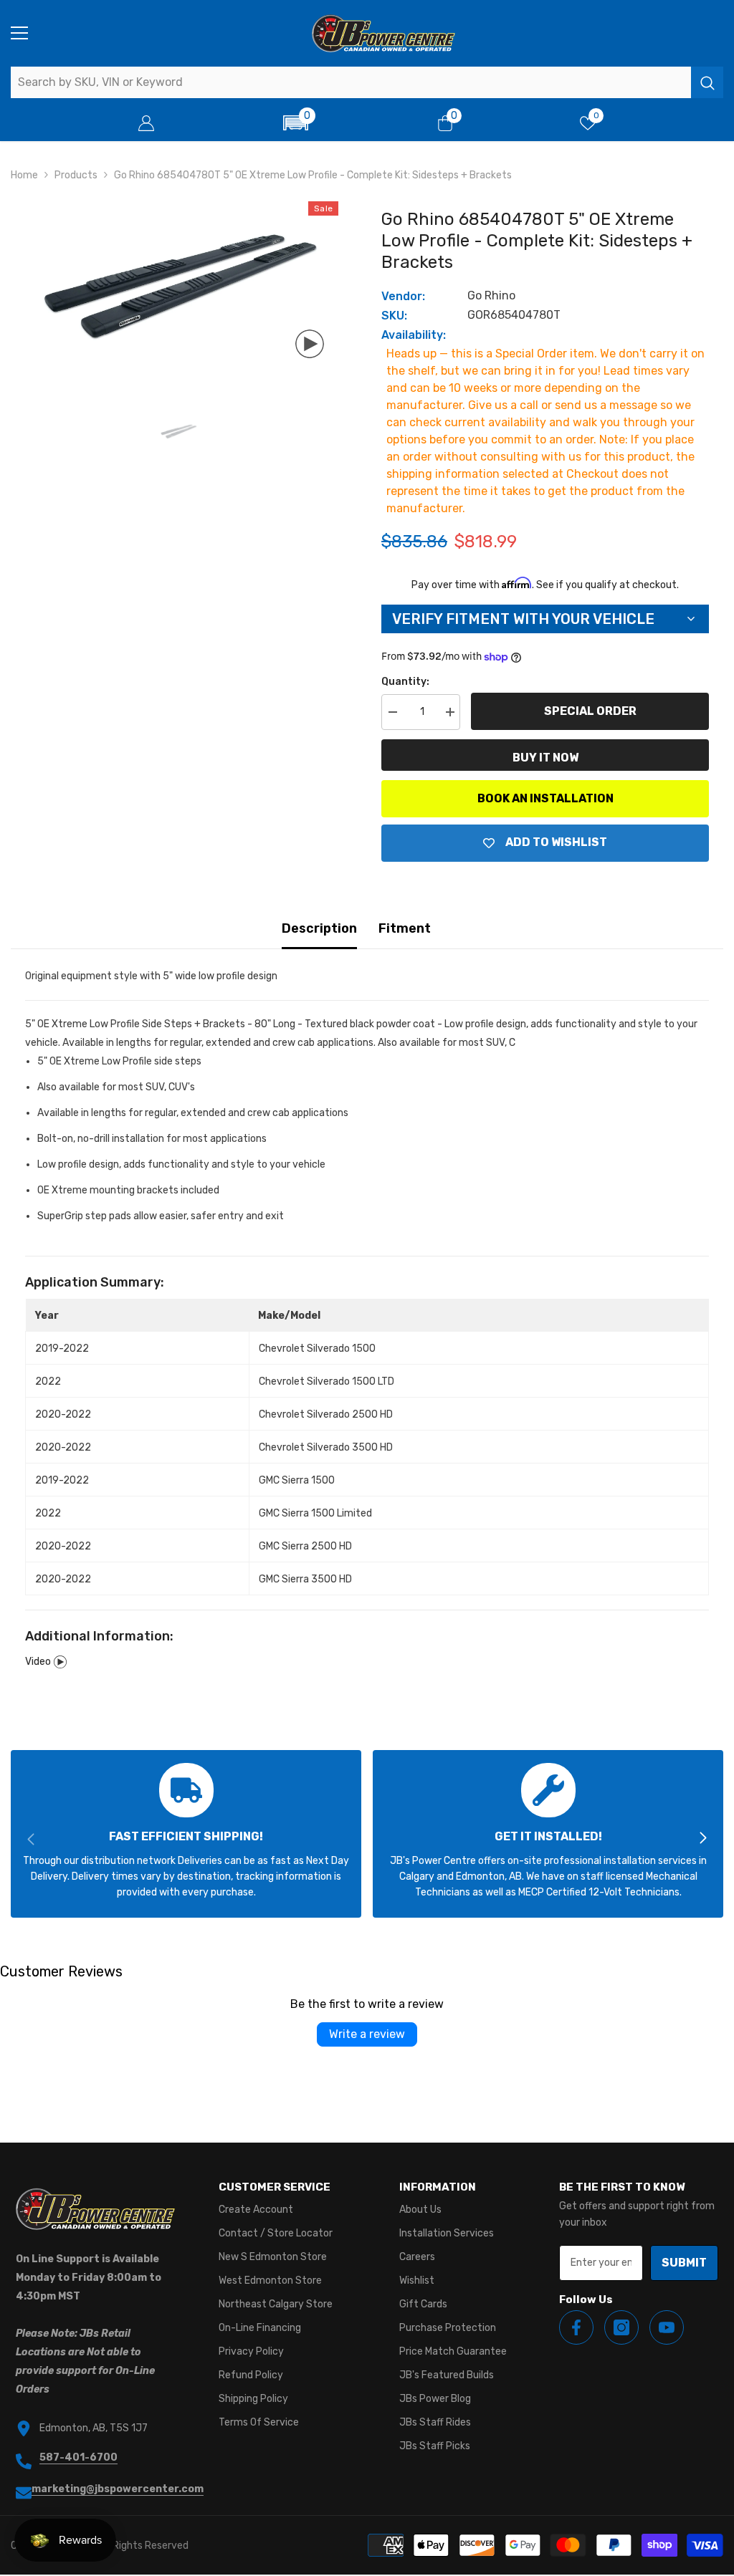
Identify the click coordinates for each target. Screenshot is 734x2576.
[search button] (707, 82)
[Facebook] (576, 2327)
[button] (295, 123)
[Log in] (146, 123)
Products (76, 175)
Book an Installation (545, 798)
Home (24, 175)
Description (319, 928)
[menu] (19, 33)
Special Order (590, 711)
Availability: (414, 335)
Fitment (405, 928)
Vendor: (403, 296)
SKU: (394, 316)
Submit (684, 2263)
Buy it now (545, 758)
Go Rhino (491, 295)
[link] (186, 1834)
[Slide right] (702, 1839)
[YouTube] (667, 2327)
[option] (178, 287)
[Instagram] (621, 2327)
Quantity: (405, 682)
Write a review (367, 2034)
